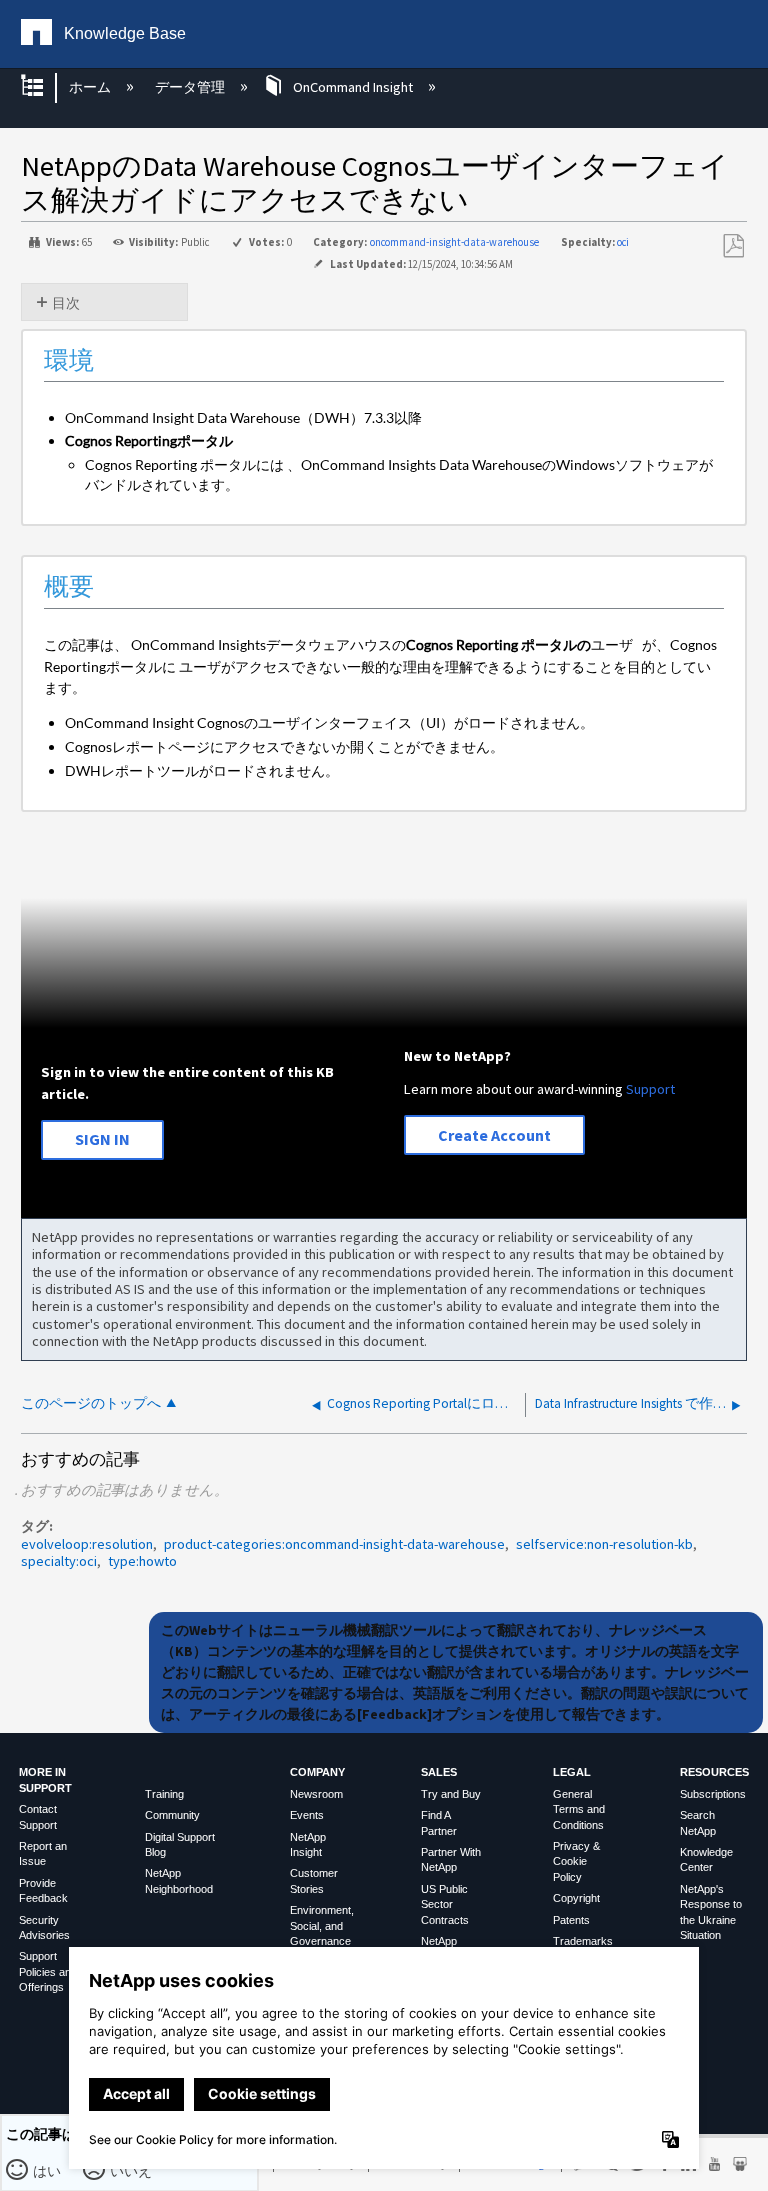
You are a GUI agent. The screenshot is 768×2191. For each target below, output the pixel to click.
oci (623, 242)
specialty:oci (59, 1561)
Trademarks (583, 1941)
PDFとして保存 (733, 246)
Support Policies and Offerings (48, 1971)
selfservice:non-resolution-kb (604, 1544)
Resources (714, 1772)
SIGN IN (102, 1139)
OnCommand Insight (353, 87)
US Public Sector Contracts (445, 1904)
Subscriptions (713, 1794)
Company (317, 1772)
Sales (439, 1772)
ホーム (91, 87)
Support (650, 1089)
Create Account (494, 1135)
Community (172, 1815)
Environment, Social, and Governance (322, 1925)
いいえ (132, 2170)
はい (48, 2170)
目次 (66, 303)
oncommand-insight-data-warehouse (454, 242)
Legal (572, 1772)
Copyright (576, 1898)
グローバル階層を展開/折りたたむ (45, 87)
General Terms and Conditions (579, 1809)
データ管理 (191, 87)
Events (307, 1815)
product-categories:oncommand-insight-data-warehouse (334, 1544)
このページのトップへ (91, 1403)
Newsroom (316, 1794)
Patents (571, 1920)
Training (164, 1794)
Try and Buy (451, 1794)
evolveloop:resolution (87, 1544)
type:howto (142, 1561)
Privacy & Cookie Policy (576, 1861)
